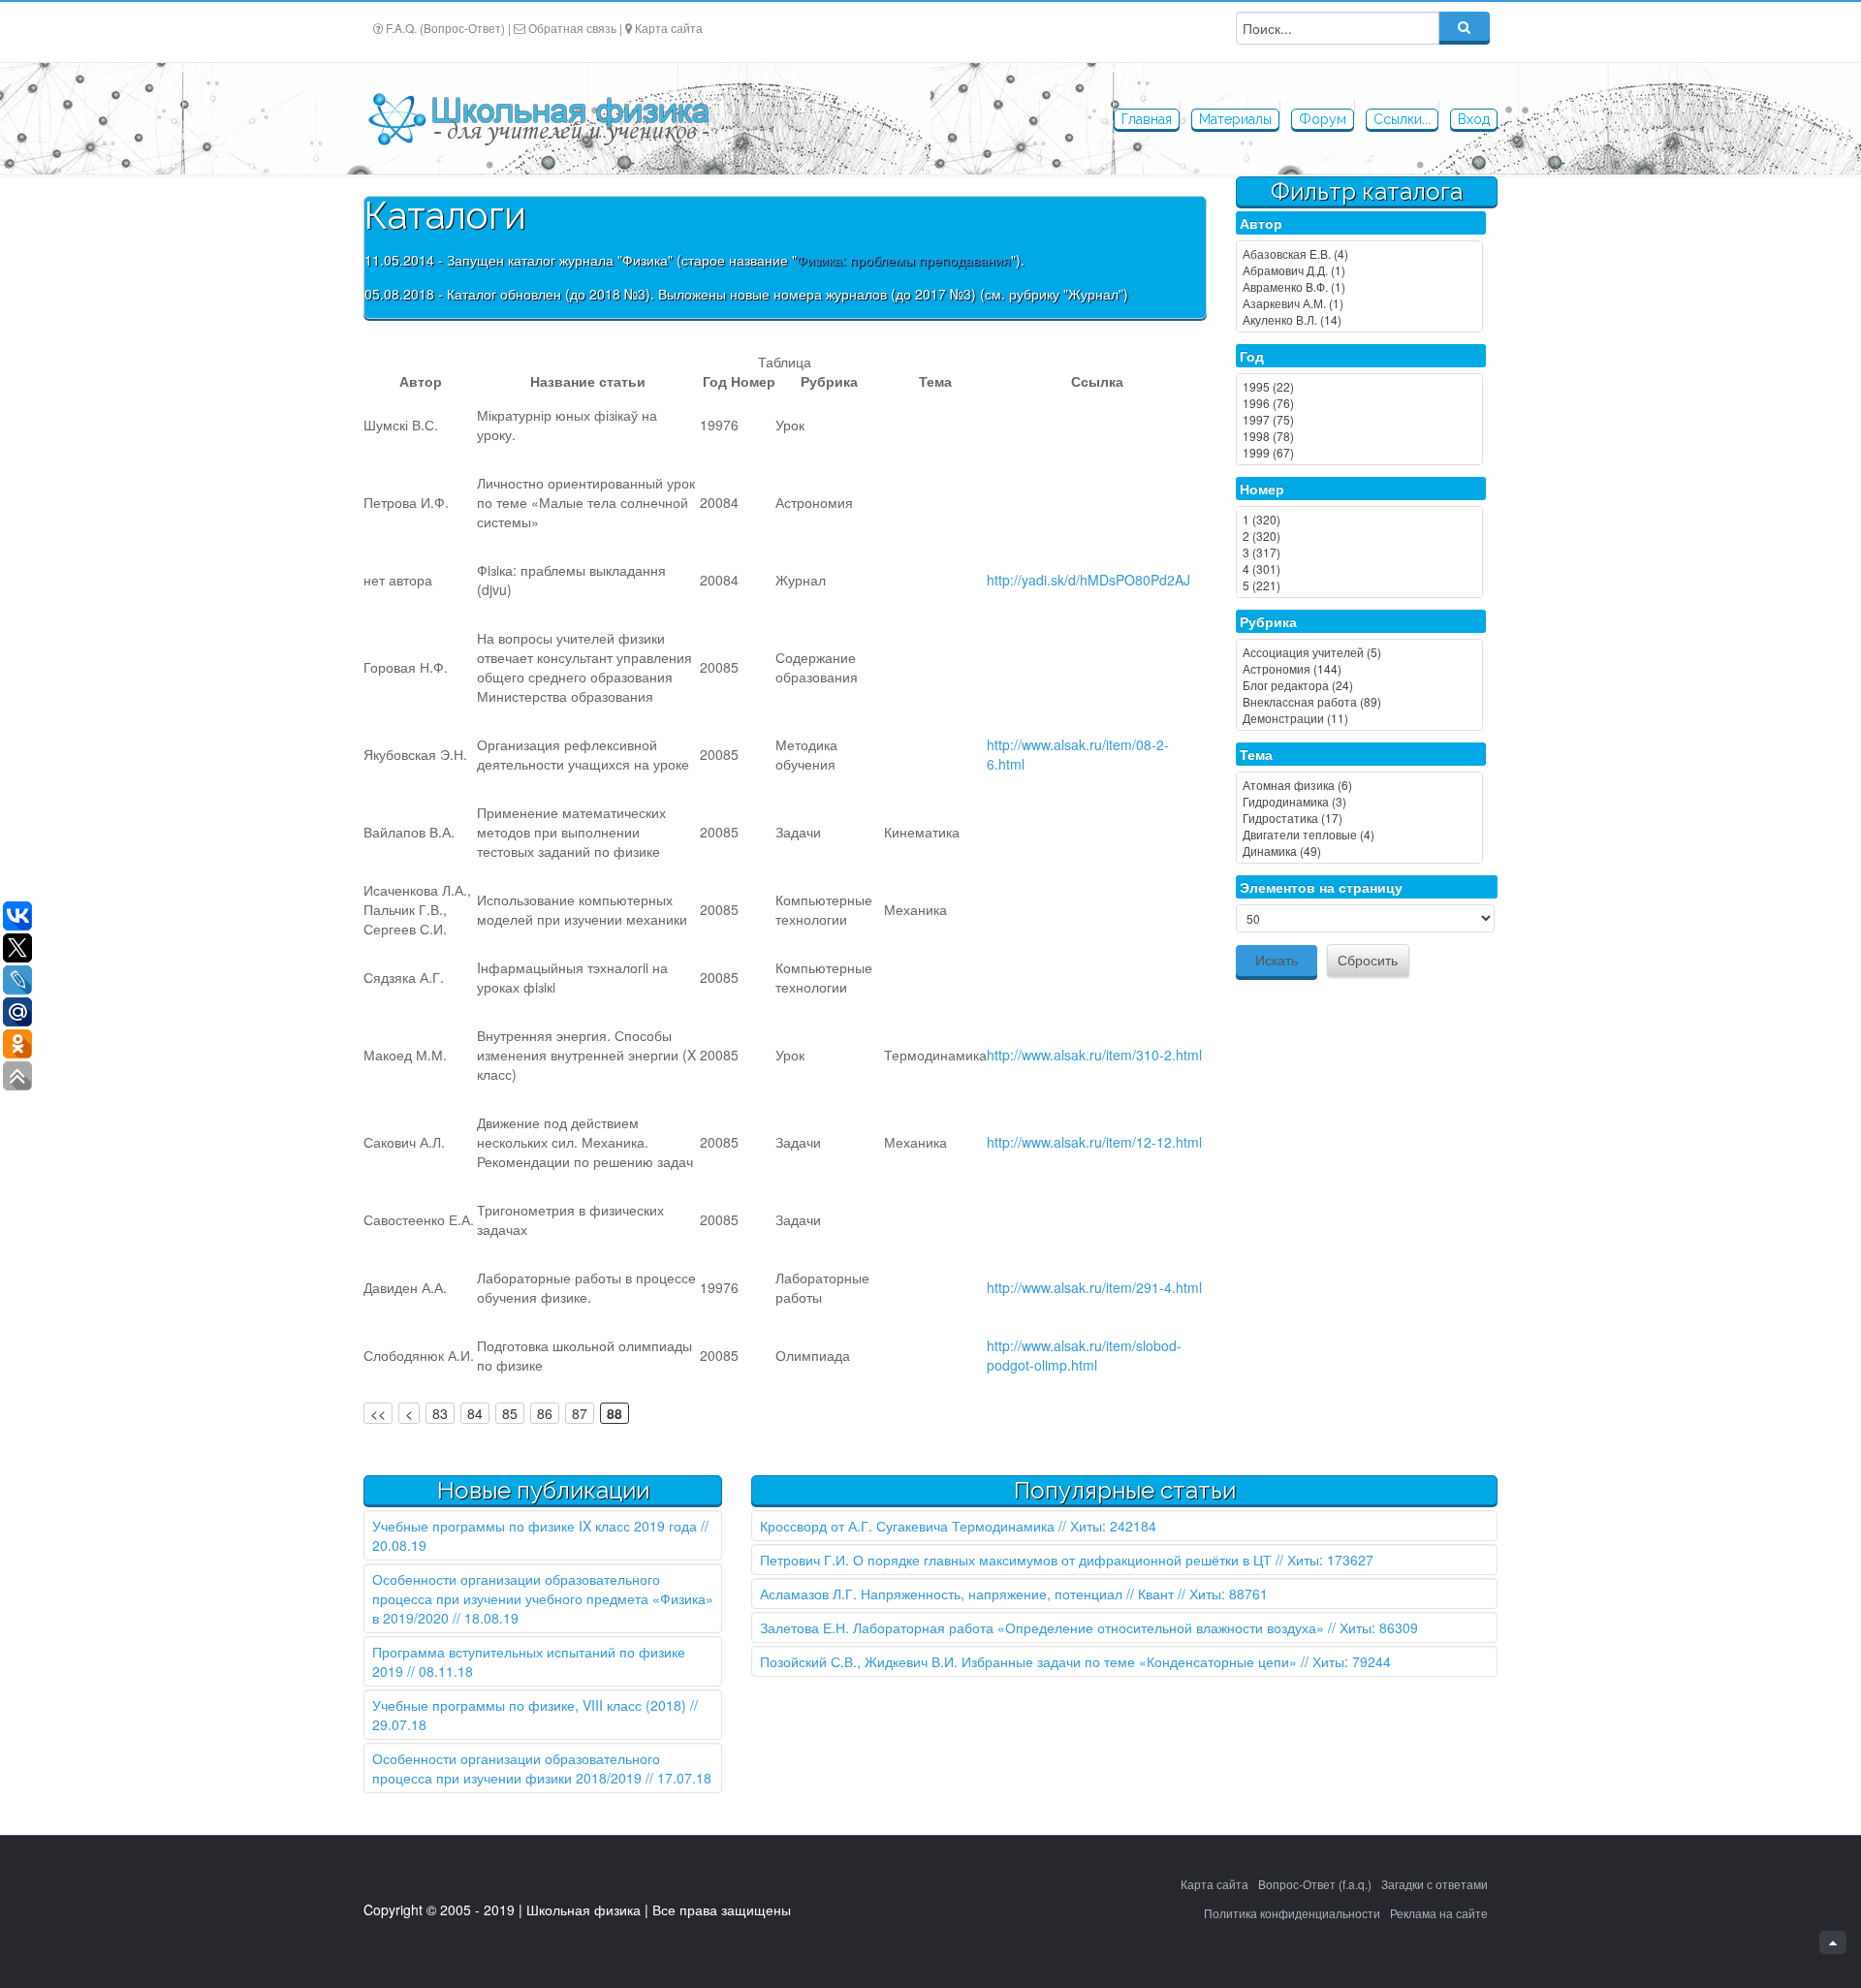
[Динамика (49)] (1359, 851)
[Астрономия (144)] (1359, 668)
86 (545, 1413)
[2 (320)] (1359, 536)
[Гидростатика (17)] (1359, 818)
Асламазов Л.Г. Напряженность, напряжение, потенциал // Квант (967, 1594)
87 (580, 1413)
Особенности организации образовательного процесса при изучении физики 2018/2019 (516, 1768)
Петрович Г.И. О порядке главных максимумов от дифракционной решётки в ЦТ (1016, 1560)
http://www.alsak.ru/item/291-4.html (1094, 1287)
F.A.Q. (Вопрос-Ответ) (445, 28)
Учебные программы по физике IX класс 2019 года (535, 1526)
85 (510, 1413)
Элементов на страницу (1321, 887)
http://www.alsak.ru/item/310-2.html (1094, 1055)
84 (475, 1413)
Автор (1261, 223)
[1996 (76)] (1359, 403)
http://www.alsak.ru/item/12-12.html (1094, 1142)
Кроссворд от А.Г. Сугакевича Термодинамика (907, 1526)
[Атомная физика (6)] (1359, 785)
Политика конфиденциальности (1292, 1913)
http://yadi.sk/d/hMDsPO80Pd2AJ (1088, 580)
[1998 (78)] (1359, 436)
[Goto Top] (1833, 1942)
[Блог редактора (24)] (1359, 685)
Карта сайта (669, 28)
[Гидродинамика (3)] (1359, 801)
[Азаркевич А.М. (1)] (1359, 303)
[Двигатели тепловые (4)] (1359, 834)
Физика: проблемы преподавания (904, 260)
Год (1252, 356)
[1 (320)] (1359, 519)
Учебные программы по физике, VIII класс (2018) (529, 1705)
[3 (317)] (1359, 552)
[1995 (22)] (1359, 386)
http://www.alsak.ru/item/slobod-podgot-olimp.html (1084, 1355)
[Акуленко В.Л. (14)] (1359, 319)
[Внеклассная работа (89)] (1359, 701)
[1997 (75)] (1359, 419)
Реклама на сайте (1439, 1913)
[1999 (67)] (1359, 452)
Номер (1262, 489)
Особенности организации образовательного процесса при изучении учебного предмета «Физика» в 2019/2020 (543, 1598)
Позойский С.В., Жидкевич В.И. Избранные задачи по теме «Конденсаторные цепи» (1028, 1661)
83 (440, 1413)
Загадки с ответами (1435, 1884)
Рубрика (1268, 621)
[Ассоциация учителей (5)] (1359, 652)
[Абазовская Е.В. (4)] (1359, 253)
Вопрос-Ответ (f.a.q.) (1315, 1884)
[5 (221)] (1359, 585)
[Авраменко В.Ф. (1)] (1359, 286)
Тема (1256, 754)
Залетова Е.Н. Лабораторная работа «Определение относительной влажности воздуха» (1042, 1627)
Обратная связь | (575, 28)
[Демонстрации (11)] (1359, 718)
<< (378, 1413)
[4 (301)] (1359, 568)
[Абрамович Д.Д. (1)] (1359, 270)
